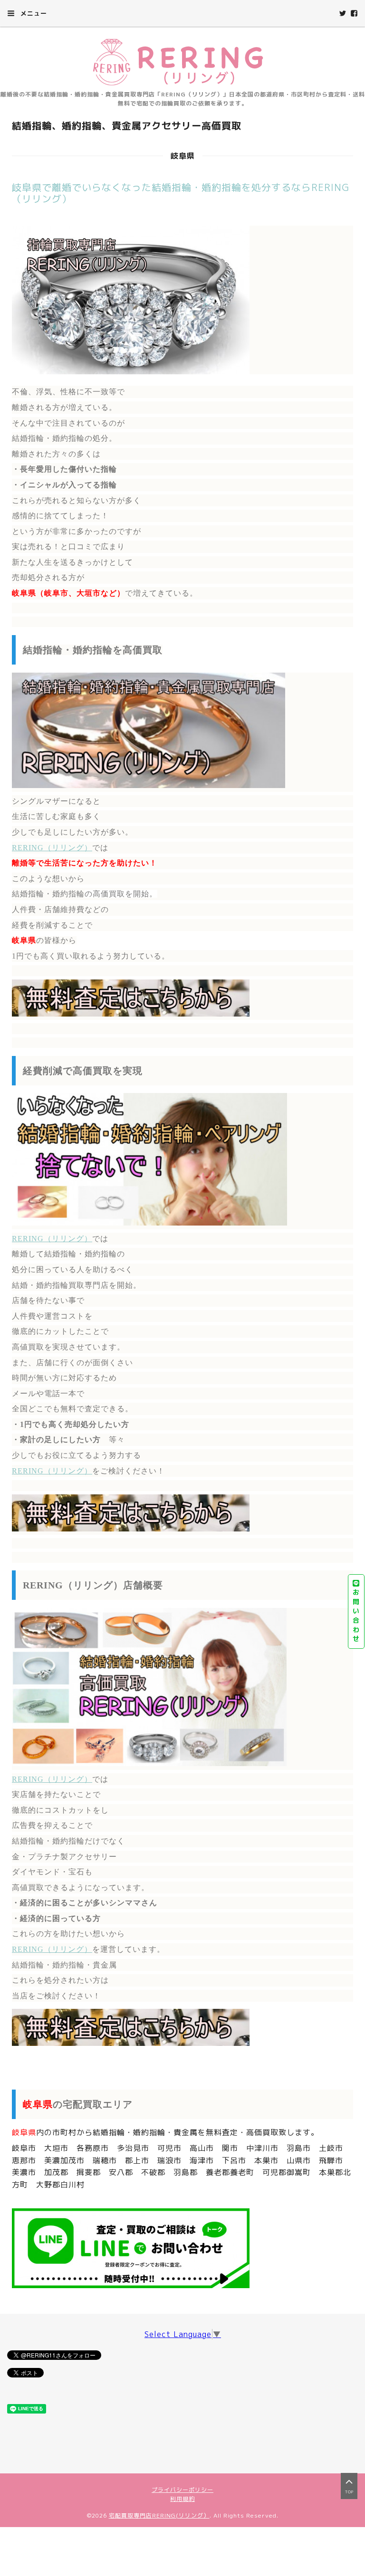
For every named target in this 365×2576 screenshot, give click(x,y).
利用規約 (182, 2499)
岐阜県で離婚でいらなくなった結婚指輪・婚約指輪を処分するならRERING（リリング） (181, 193)
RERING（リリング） (52, 848)
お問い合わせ (356, 1615)
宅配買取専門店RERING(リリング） (159, 2515)
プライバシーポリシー (182, 2490)
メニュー (33, 13)
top (349, 2492)
